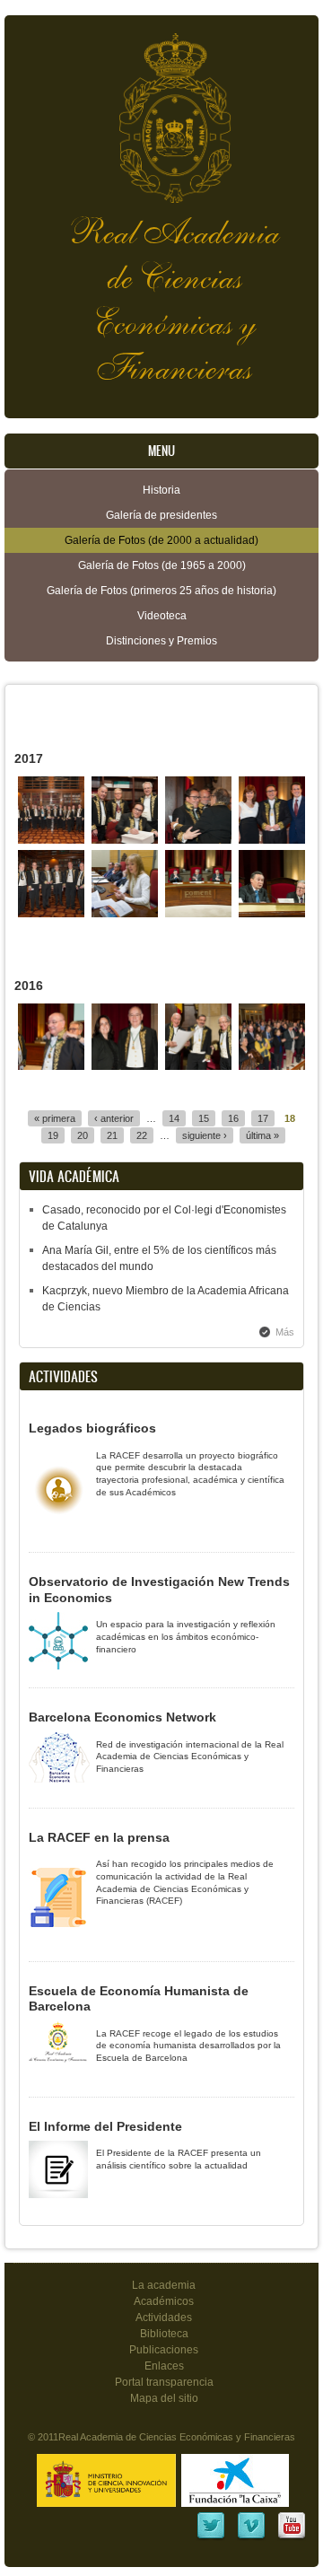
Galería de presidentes (161, 515)
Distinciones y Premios (161, 641)
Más (285, 1332)
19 (53, 1135)
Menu (161, 451)
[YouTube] (292, 2537)
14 (174, 1118)
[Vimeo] (251, 2537)
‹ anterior (114, 1118)
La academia (164, 2285)
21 (112, 1135)
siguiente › (205, 1135)
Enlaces (164, 2366)
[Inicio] (161, 109)
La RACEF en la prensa (99, 1837)
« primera (55, 1118)
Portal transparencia (164, 2382)
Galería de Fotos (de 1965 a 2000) (162, 565)
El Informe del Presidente (105, 2126)
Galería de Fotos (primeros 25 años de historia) (161, 591)
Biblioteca (164, 2334)
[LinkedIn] (211, 2537)
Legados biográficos (92, 1428)
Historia (161, 490)
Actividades (164, 2318)
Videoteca (162, 616)
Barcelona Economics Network (122, 1717)
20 (83, 1135)
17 (263, 1118)
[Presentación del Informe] (125, 914)
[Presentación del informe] (199, 914)
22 (142, 1135)
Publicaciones (164, 2350)
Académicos (164, 2301)
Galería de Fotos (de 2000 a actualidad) (161, 540)
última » (262, 1135)
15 (204, 1118)
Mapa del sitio (164, 2398)
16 (233, 1118)
